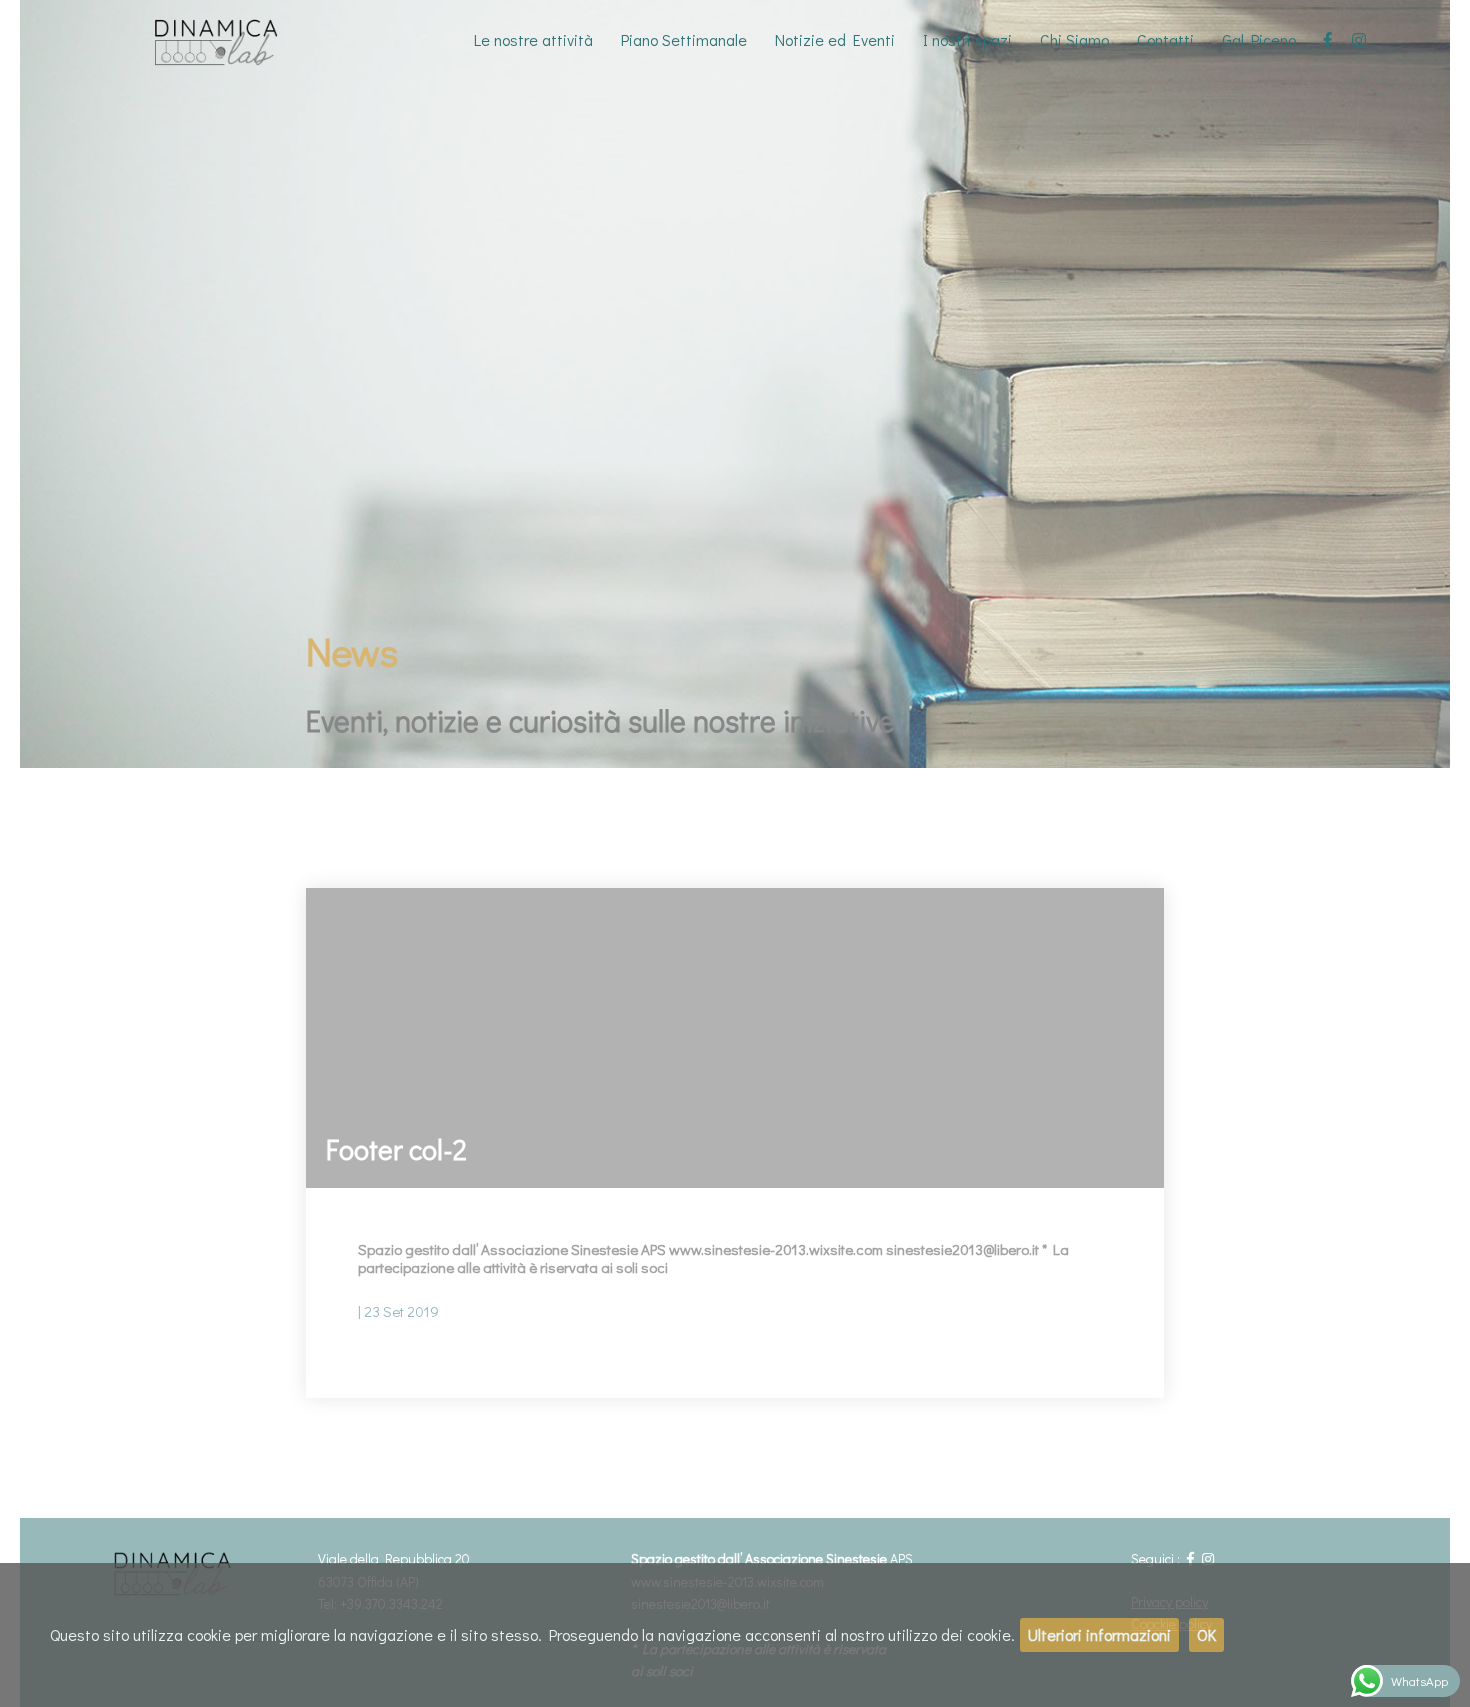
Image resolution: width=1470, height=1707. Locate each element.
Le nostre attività (533, 39)
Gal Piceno (1259, 39)
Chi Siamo (1074, 39)
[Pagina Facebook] (1328, 40)
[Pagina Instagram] (1359, 40)
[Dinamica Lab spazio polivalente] (230, 40)
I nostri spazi (967, 39)
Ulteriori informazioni (1099, 1634)
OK (1206, 1634)
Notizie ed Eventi (835, 39)
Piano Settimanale (684, 39)
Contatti (1165, 39)
